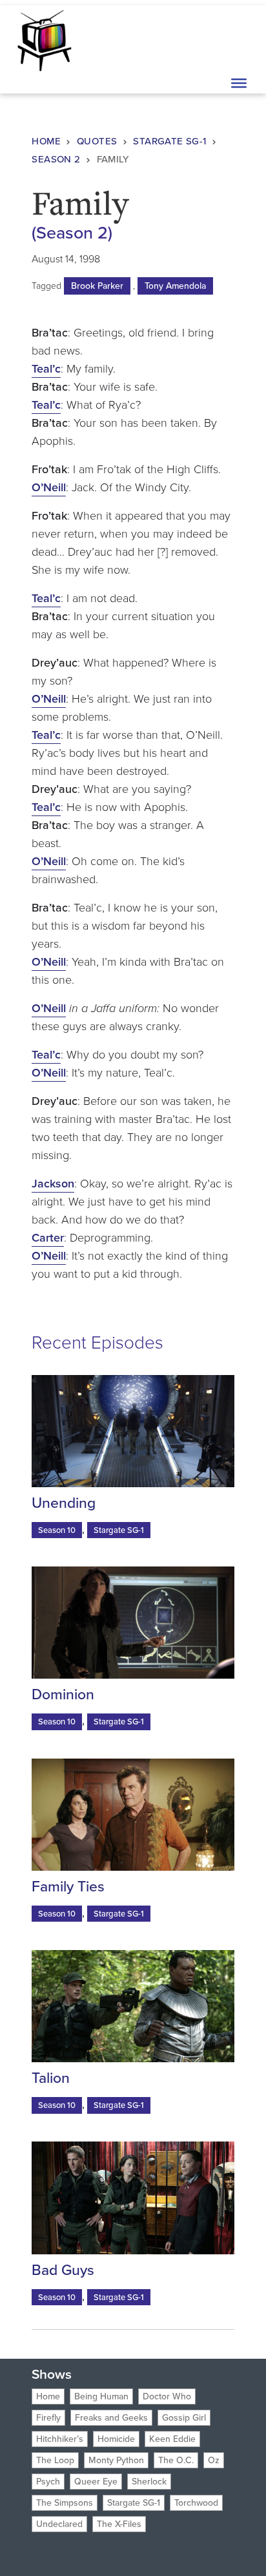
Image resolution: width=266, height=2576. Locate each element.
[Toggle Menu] (239, 83)
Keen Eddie (172, 2439)
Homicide (116, 2439)
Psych (48, 2482)
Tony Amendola (175, 286)
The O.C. (176, 2460)
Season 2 (56, 159)
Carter (48, 1238)
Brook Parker (97, 286)
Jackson (53, 1184)
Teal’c (46, 369)
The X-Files (119, 2524)
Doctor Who (167, 2396)
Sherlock (149, 2482)
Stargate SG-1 (169, 141)
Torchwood (196, 2503)
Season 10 (57, 1530)
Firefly (48, 2418)
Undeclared (59, 2524)
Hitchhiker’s (60, 2439)
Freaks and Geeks (111, 2418)
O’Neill (49, 487)
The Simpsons (65, 2503)
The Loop (55, 2460)
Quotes (97, 141)
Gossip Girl (184, 2418)
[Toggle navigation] (238, 39)
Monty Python (116, 2460)
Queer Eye (96, 2482)
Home (46, 141)
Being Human (101, 2396)
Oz (214, 2460)
